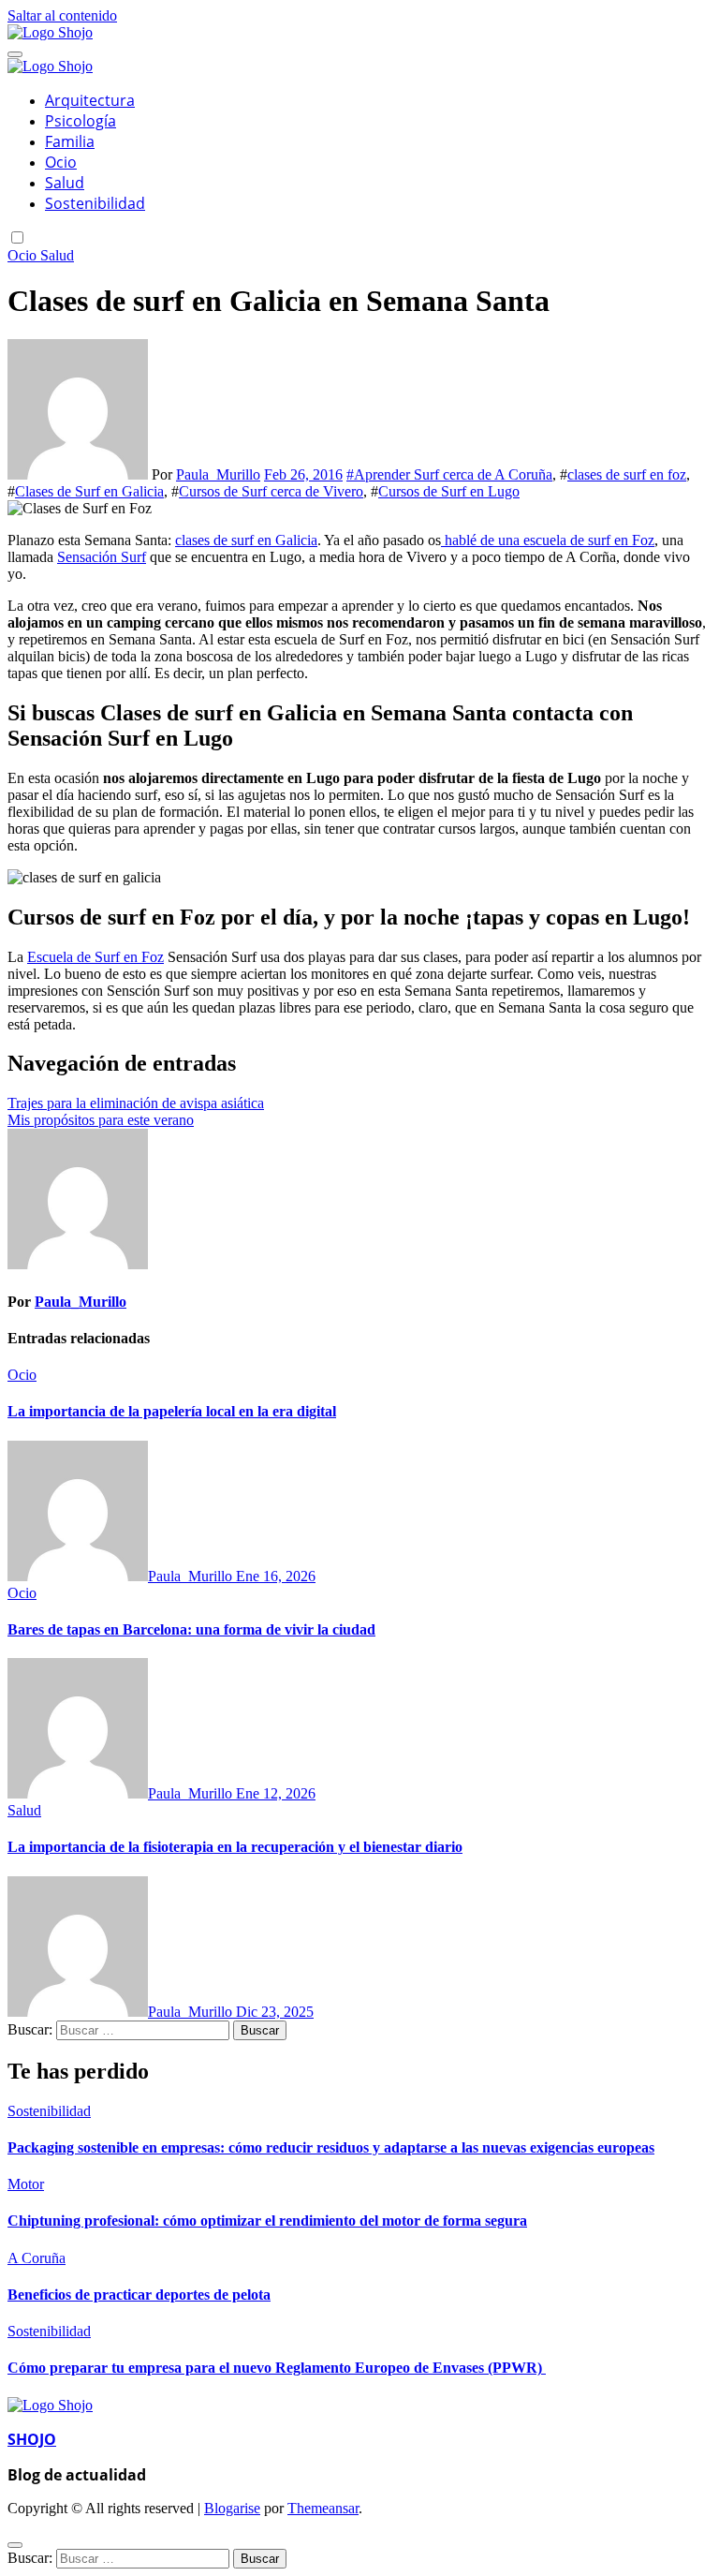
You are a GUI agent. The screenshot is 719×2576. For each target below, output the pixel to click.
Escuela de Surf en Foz (95, 957)
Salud (65, 183)
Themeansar (323, 2508)
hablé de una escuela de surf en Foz (548, 540)
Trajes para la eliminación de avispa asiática (136, 1103)
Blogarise (232, 2508)
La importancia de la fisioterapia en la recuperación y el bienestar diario (235, 1847)
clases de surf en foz (627, 474)
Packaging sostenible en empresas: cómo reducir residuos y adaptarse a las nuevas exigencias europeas (331, 2147)
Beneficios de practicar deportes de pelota (139, 2295)
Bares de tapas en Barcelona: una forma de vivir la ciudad (191, 1629)
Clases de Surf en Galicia (89, 491)
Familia (70, 141)
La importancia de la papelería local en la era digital (172, 1411)
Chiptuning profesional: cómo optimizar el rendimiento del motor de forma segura (267, 2221)
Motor (26, 2184)
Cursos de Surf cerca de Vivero (271, 491)
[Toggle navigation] (15, 54)
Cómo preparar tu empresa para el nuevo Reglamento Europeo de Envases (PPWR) (277, 2368)
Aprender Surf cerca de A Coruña (453, 474)
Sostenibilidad (95, 203)
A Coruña (37, 2258)
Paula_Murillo (218, 474)
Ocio (61, 162)
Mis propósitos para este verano (101, 1120)
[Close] (15, 2545)
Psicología (81, 121)
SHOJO (32, 2439)
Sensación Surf (102, 557)
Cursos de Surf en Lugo (449, 491)
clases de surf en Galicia (246, 540)
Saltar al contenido (62, 15)
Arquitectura (90, 100)
